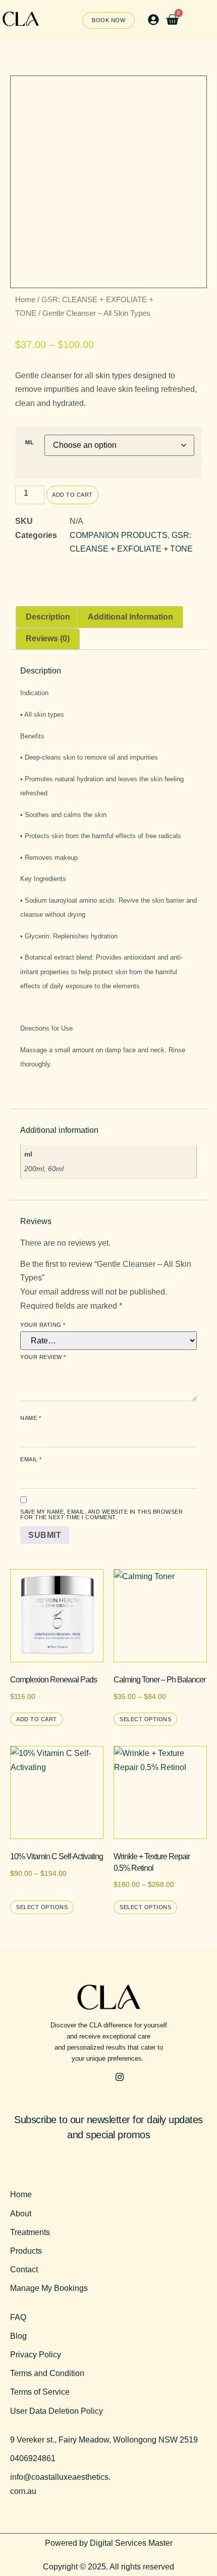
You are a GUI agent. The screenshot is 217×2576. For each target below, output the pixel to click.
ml (30, 443)
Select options (145, 1719)
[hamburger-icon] (203, 21)
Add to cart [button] (37, 1719)
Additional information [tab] (130, 617)
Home (25, 300)
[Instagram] (120, 2077)
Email (31, 1460)
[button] (153, 20)
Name (31, 1418)
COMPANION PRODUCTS (119, 535)
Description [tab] (48, 617)
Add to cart (72, 495)
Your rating (43, 1325)
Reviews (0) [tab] (48, 638)
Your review (43, 1357)
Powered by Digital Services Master (109, 2543)
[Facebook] (97, 2077)
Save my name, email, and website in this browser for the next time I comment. (101, 1515)
